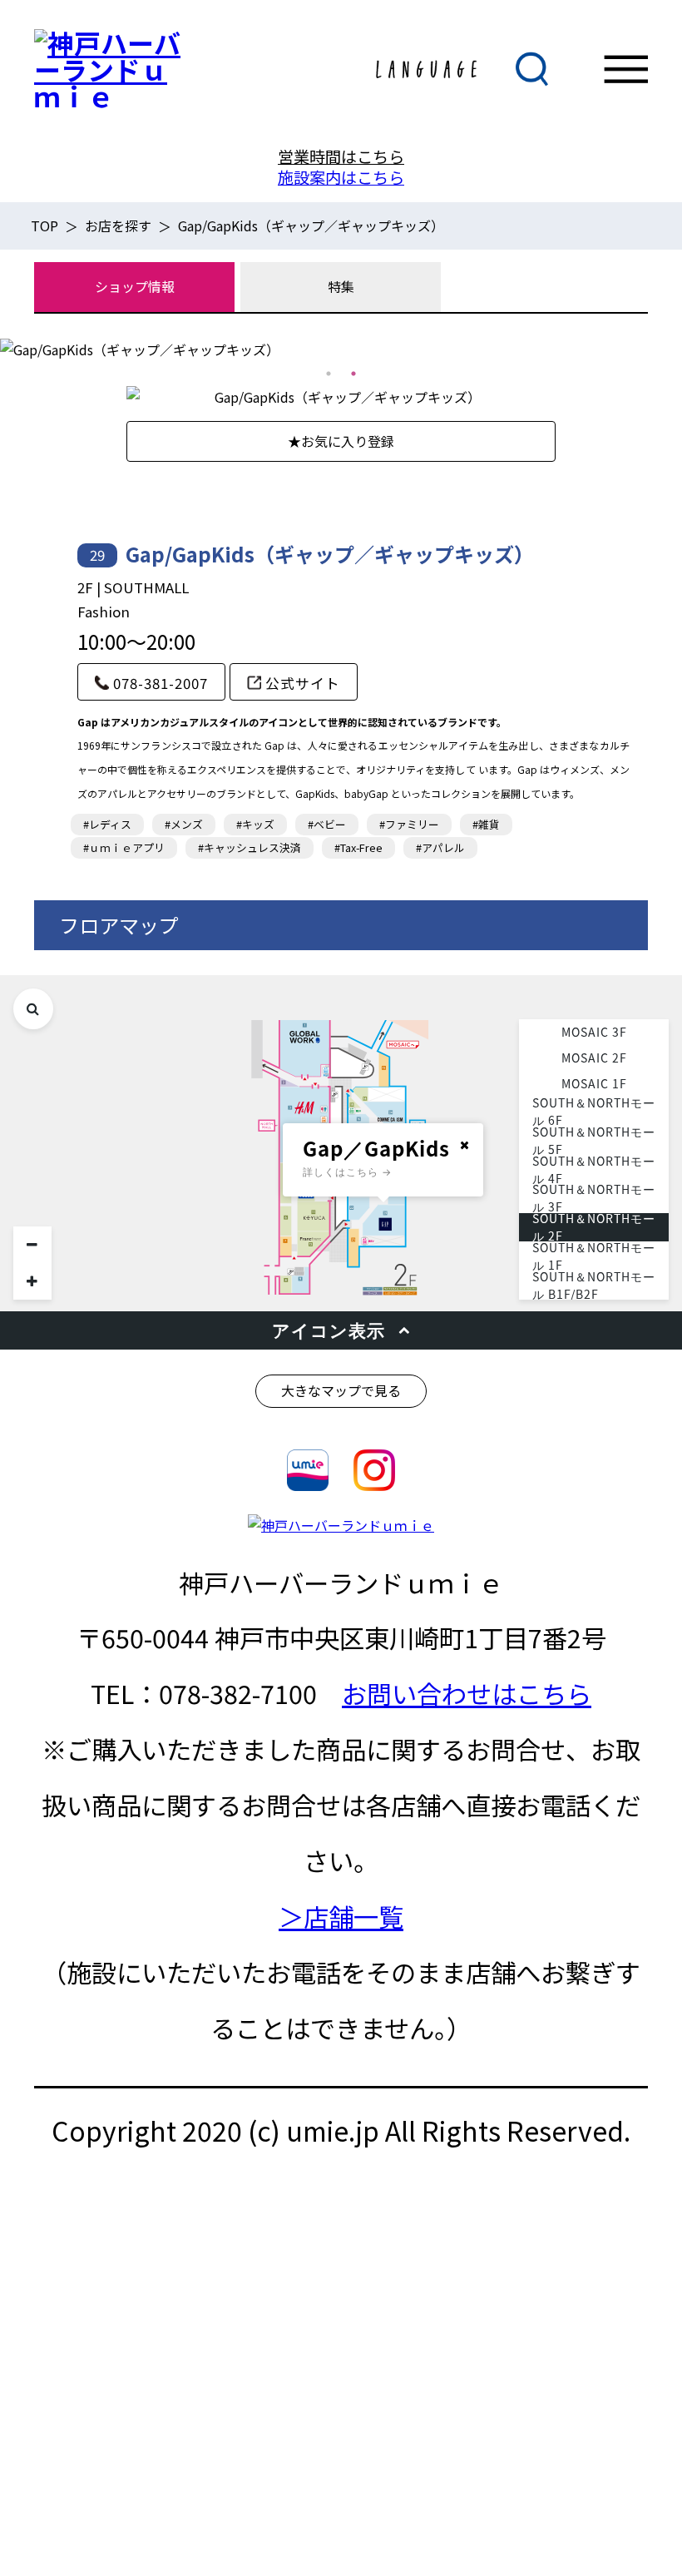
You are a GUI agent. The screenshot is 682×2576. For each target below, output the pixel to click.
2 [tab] (353, 374)
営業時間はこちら (341, 156)
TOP (44, 225)
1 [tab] (329, 374)
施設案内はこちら (341, 177)
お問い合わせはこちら (467, 1693)
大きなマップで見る (341, 1390)
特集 (341, 286)
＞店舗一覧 (341, 1916)
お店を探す (118, 225)
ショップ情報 (135, 286)
